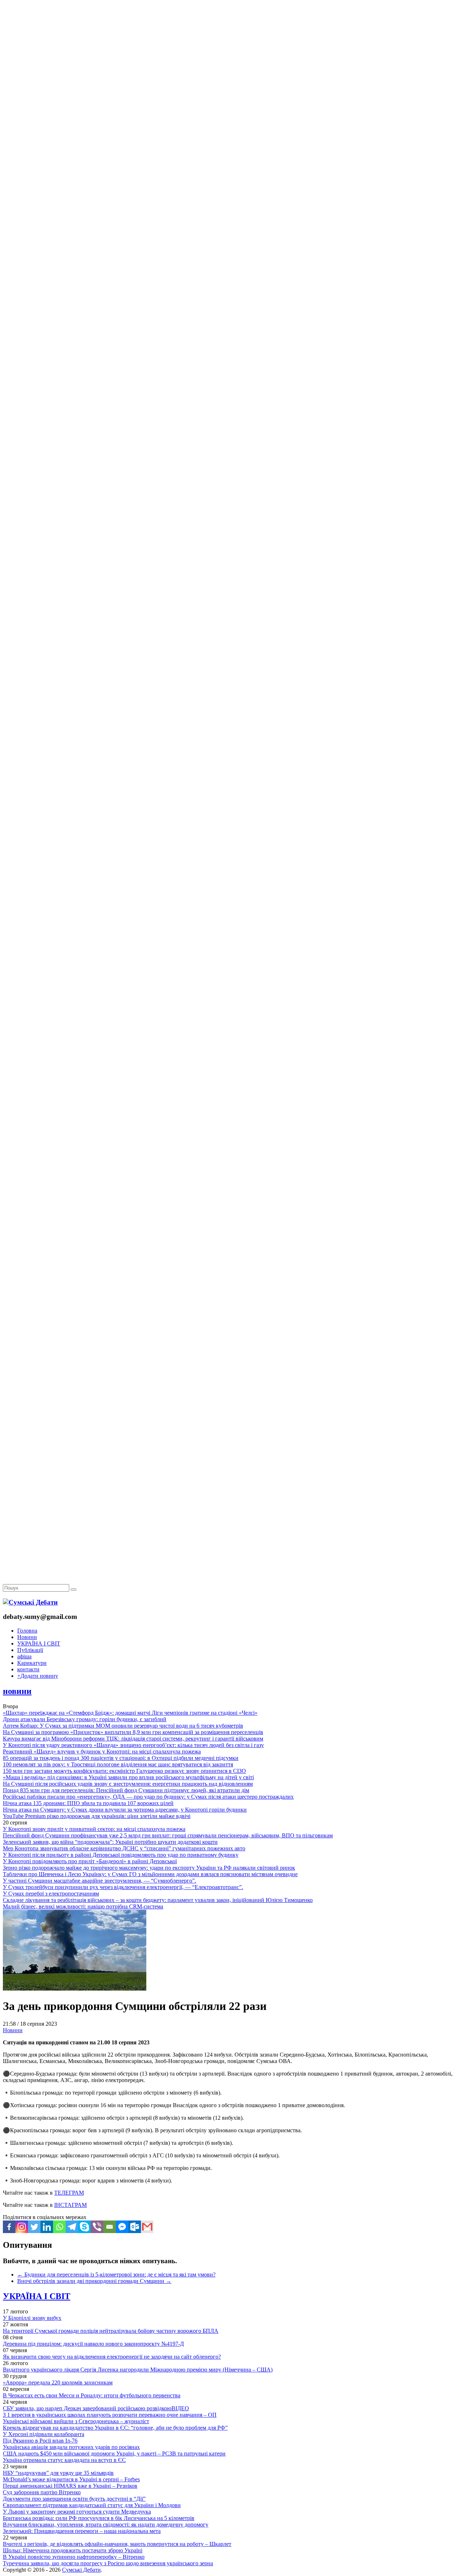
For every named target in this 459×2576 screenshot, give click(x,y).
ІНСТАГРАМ (70, 2205)
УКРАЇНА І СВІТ (39, 1643)
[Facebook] (9, 2227)
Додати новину (38, 1676)
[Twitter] (34, 2227)
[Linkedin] (47, 2227)
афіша (24, 1656)
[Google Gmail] (147, 2227)
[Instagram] (22, 2227)
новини (17, 1691)
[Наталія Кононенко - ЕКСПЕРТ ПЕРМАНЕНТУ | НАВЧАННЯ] (229, 220)
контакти (28, 1669)
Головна (27, 1631)
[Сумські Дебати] (30, 1602)
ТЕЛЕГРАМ (69, 2193)
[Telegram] (72, 2227)
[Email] (110, 2227)
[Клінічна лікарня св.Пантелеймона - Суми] (229, 55)
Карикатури (32, 1663)
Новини (27, 1637)
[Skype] (84, 2227)
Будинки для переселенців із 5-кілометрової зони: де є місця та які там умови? (116, 2274)
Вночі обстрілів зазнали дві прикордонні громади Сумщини (94, 2281)
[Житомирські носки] (229, 165)
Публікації (30, 1650)
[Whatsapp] (59, 2227)
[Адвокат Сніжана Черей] (229, 110)
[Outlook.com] (135, 2227)
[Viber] (97, 2227)
